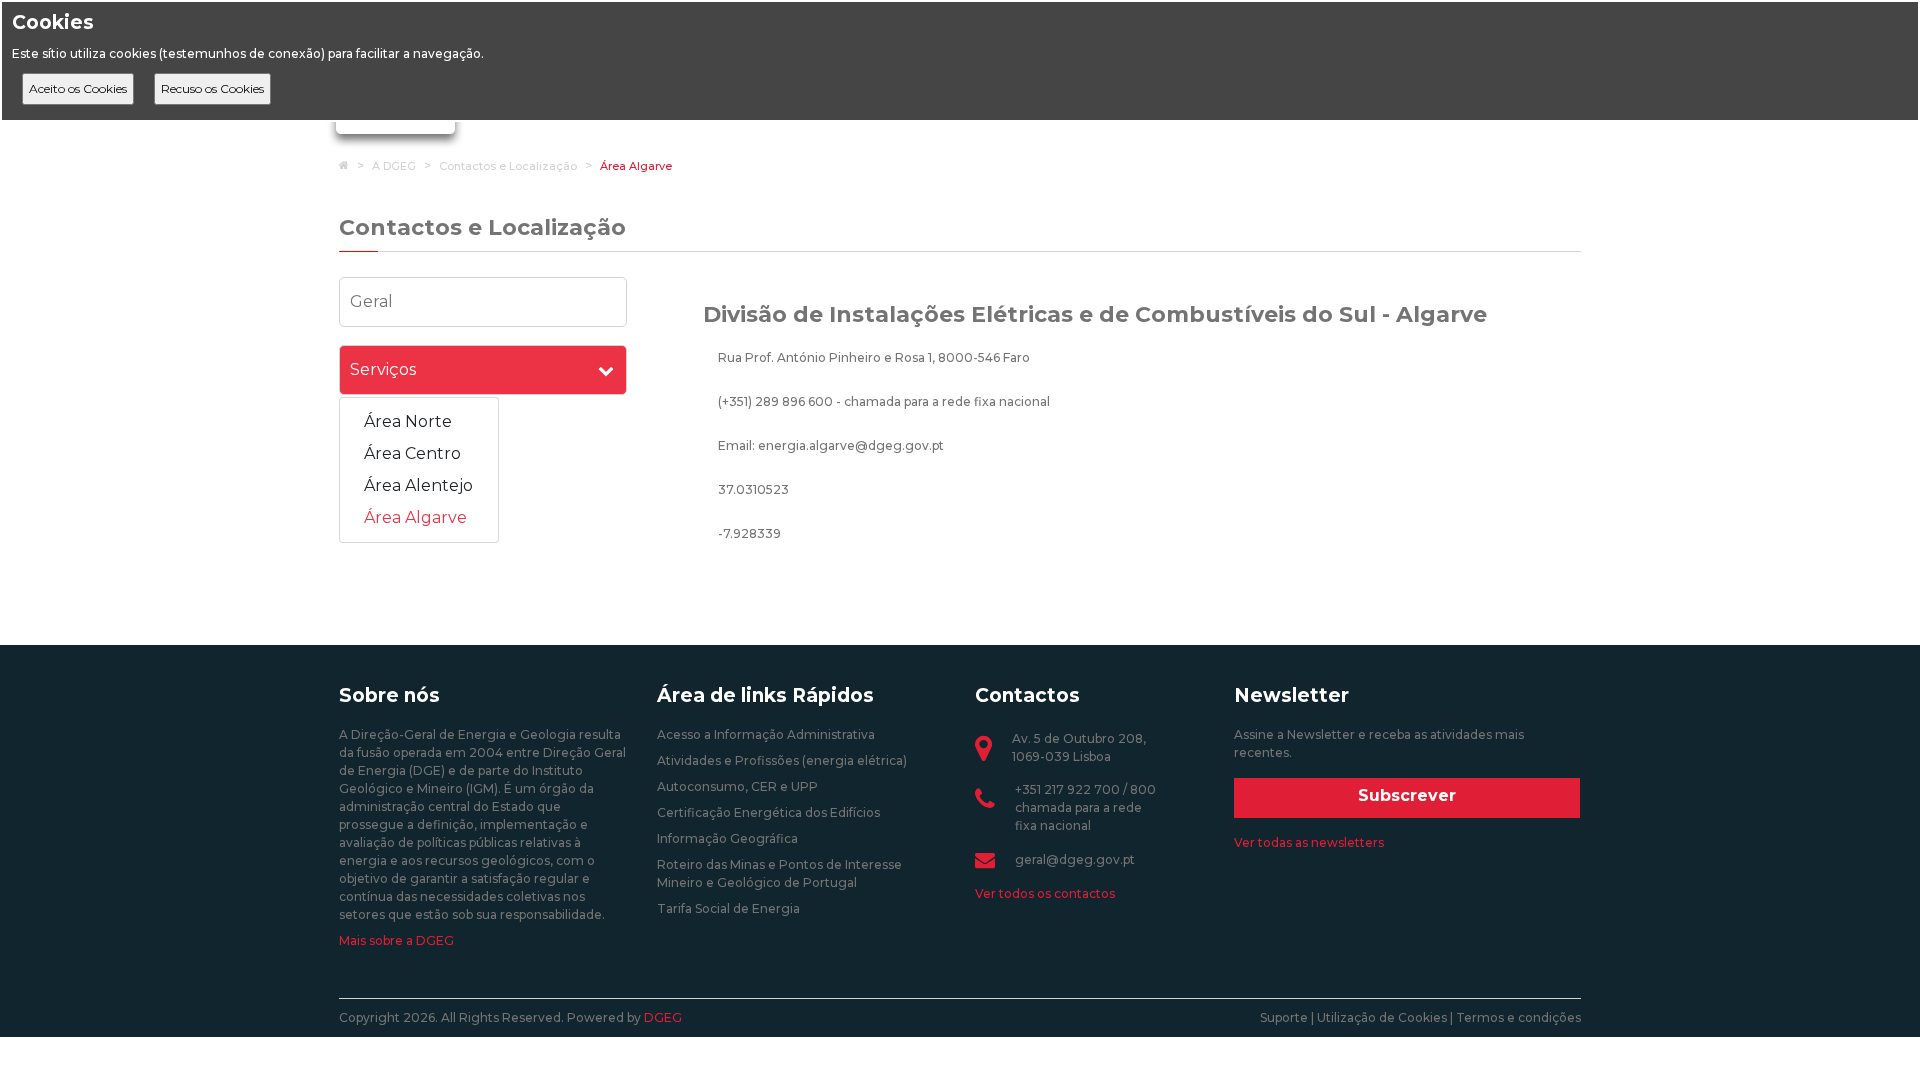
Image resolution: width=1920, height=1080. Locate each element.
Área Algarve (636, 166)
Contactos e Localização (508, 166)
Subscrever (1407, 795)
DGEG (663, 1017)
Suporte (1284, 1017)
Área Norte (408, 421)
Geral (371, 301)
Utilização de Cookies (1382, 1017)
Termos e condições (1518, 1017)
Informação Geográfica (727, 838)
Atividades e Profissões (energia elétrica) (782, 760)
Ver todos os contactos (1045, 893)
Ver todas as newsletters (1309, 842)
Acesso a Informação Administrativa (766, 734)
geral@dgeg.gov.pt (1075, 859)
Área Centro (412, 453)
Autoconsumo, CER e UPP (737, 786)
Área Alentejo (418, 485)
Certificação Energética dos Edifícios (768, 812)
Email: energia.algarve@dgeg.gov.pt (831, 445)
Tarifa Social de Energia (728, 908)
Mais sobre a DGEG (396, 940)
